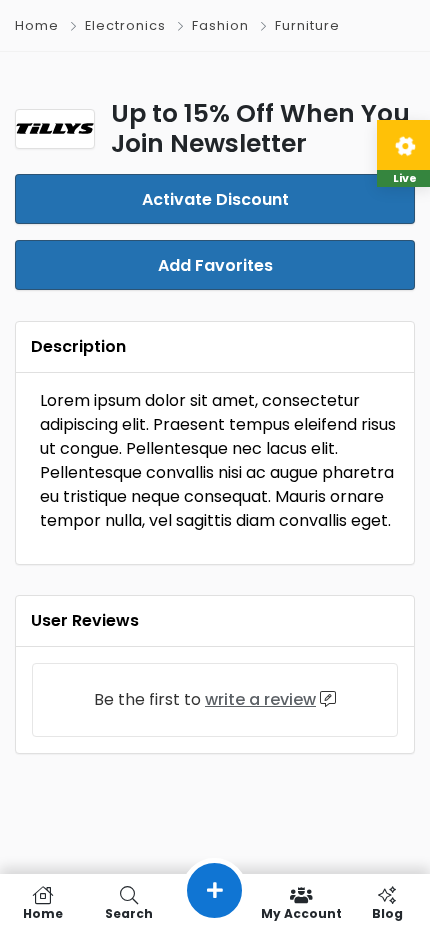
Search (129, 912)
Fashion (220, 25)
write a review (260, 699)
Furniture (307, 25)
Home (37, 25)
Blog (387, 912)
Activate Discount (215, 199)
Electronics (125, 25)
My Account (301, 912)
